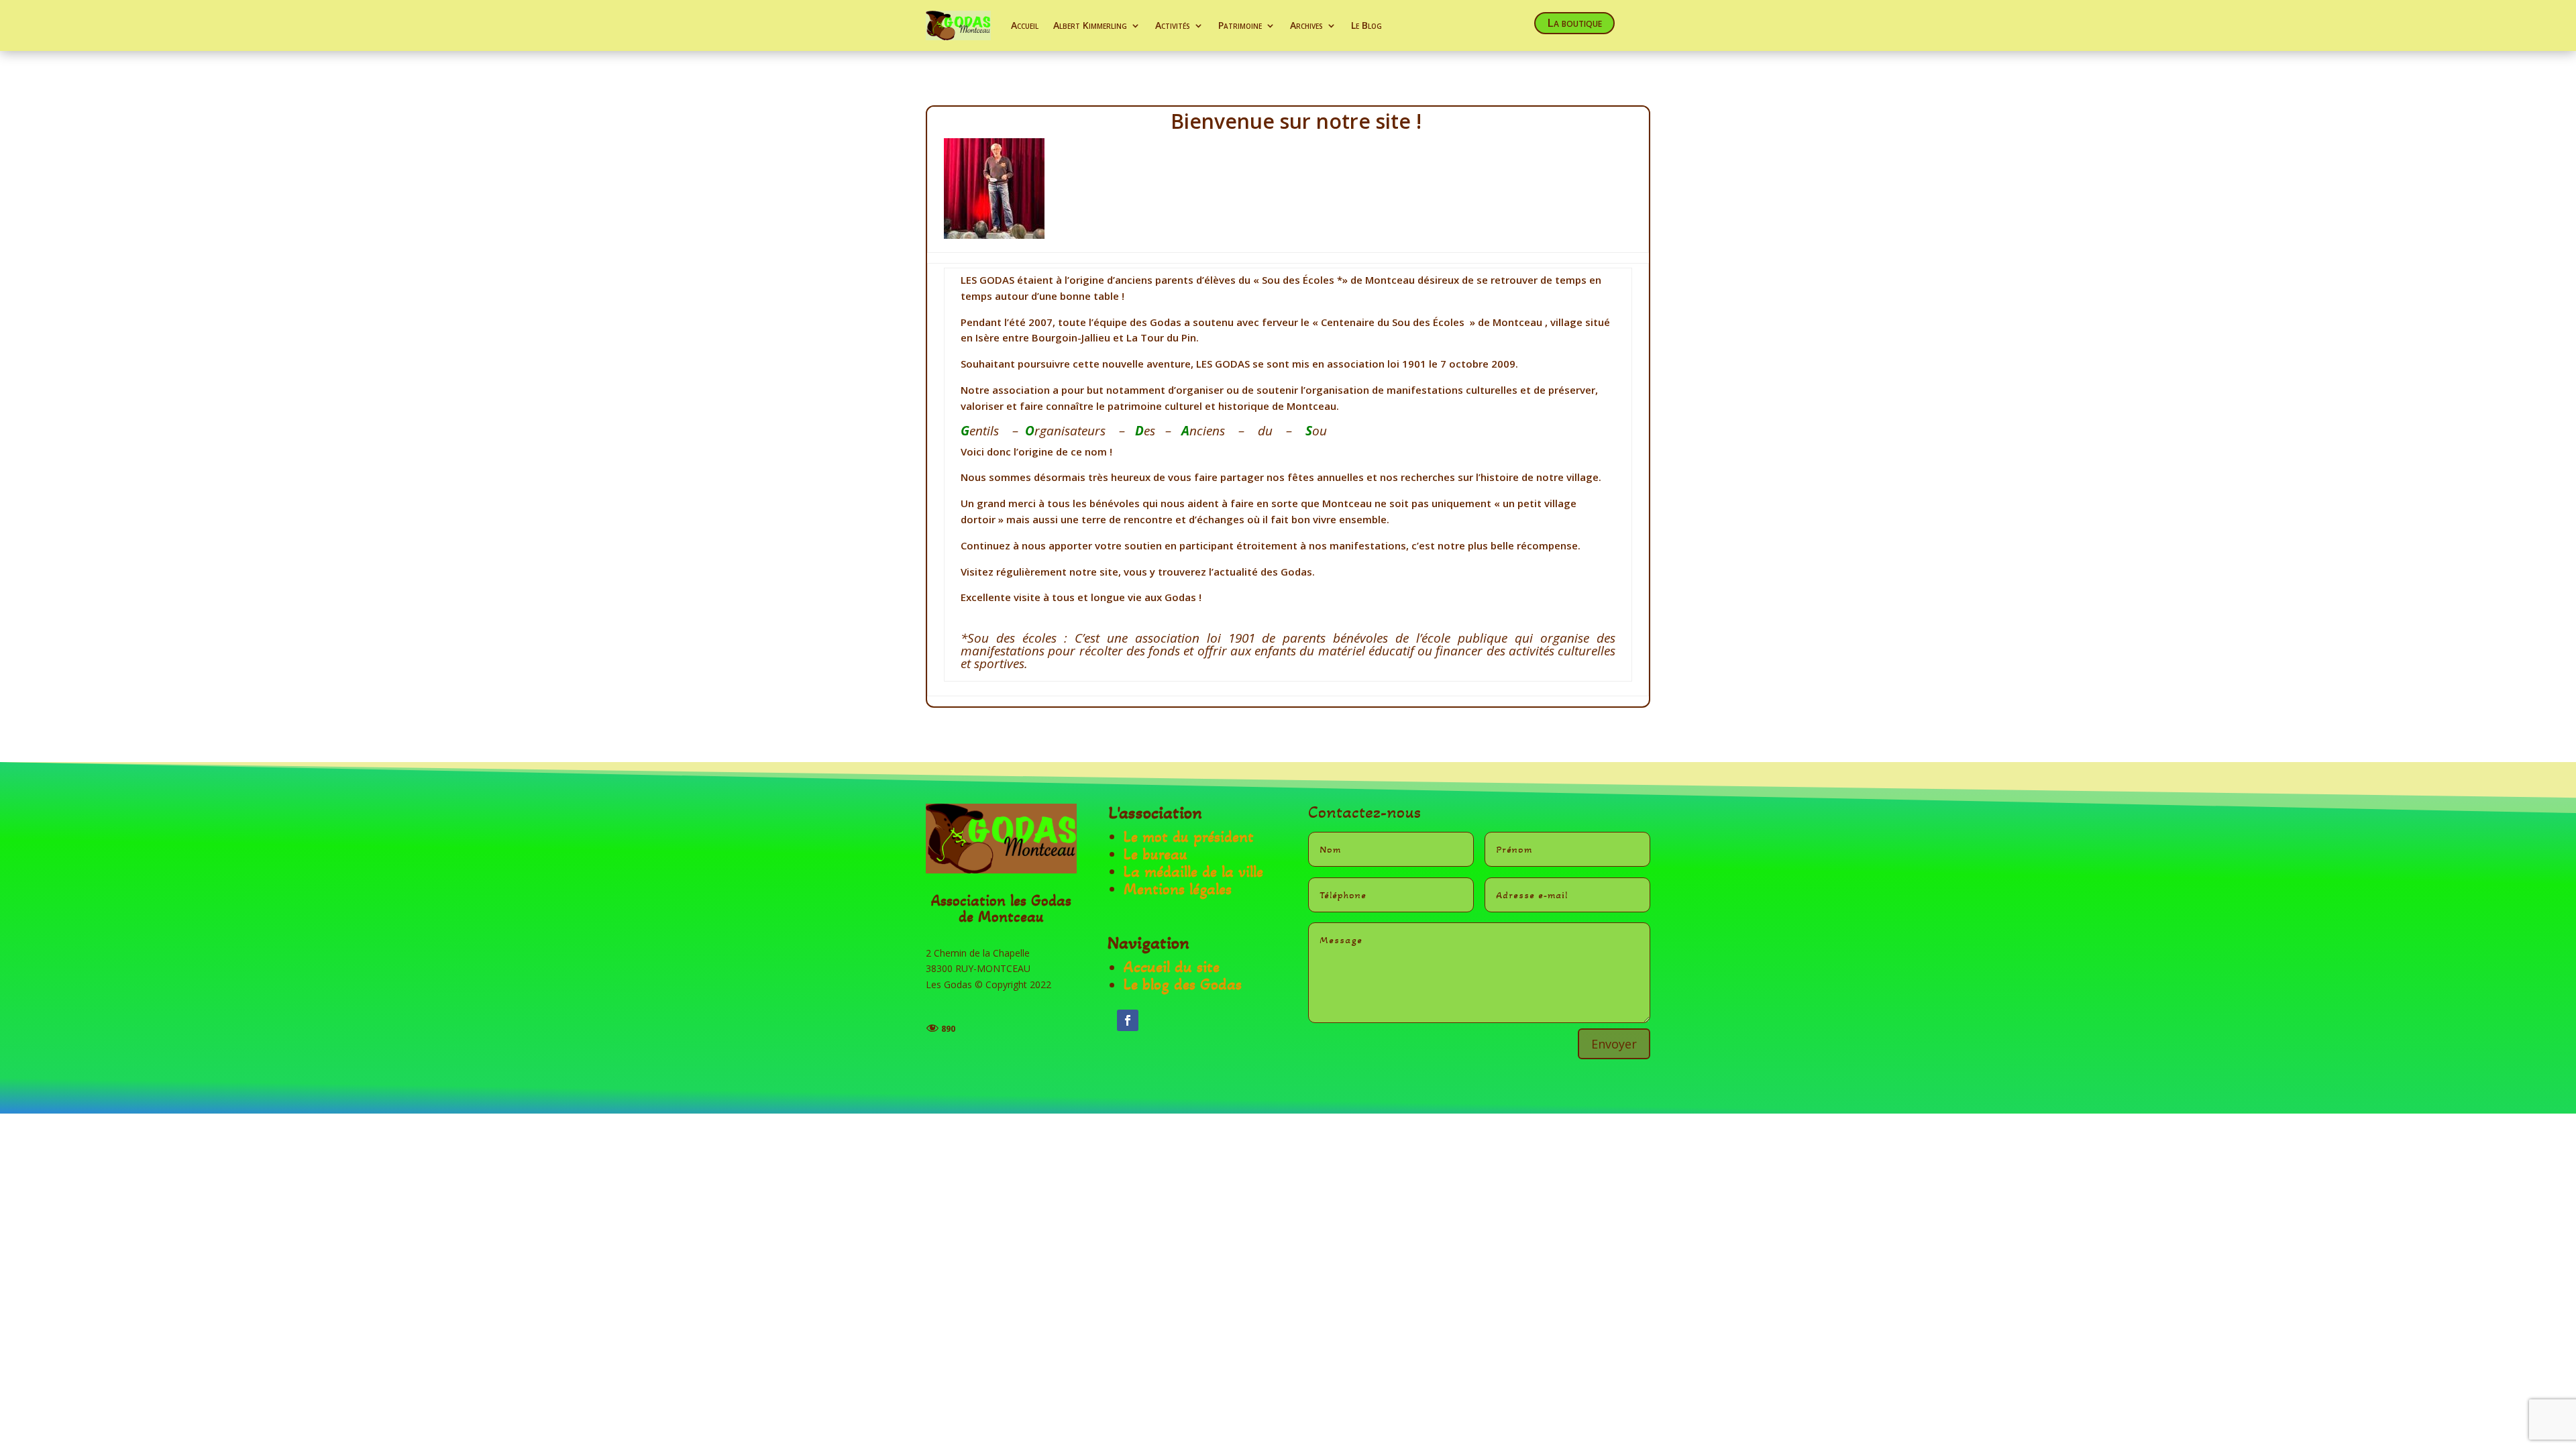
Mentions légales (1178, 889)
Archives (1306, 25)
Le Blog (1366, 25)
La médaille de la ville (1193, 872)
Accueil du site (1172, 967)
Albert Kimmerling (1090, 25)
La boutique (1574, 22)
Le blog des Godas (1183, 984)
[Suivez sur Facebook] (1128, 1020)
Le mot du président (1189, 837)
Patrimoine (1240, 25)
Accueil (1025, 25)
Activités (1173, 25)
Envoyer (1614, 1044)
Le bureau (1156, 854)
